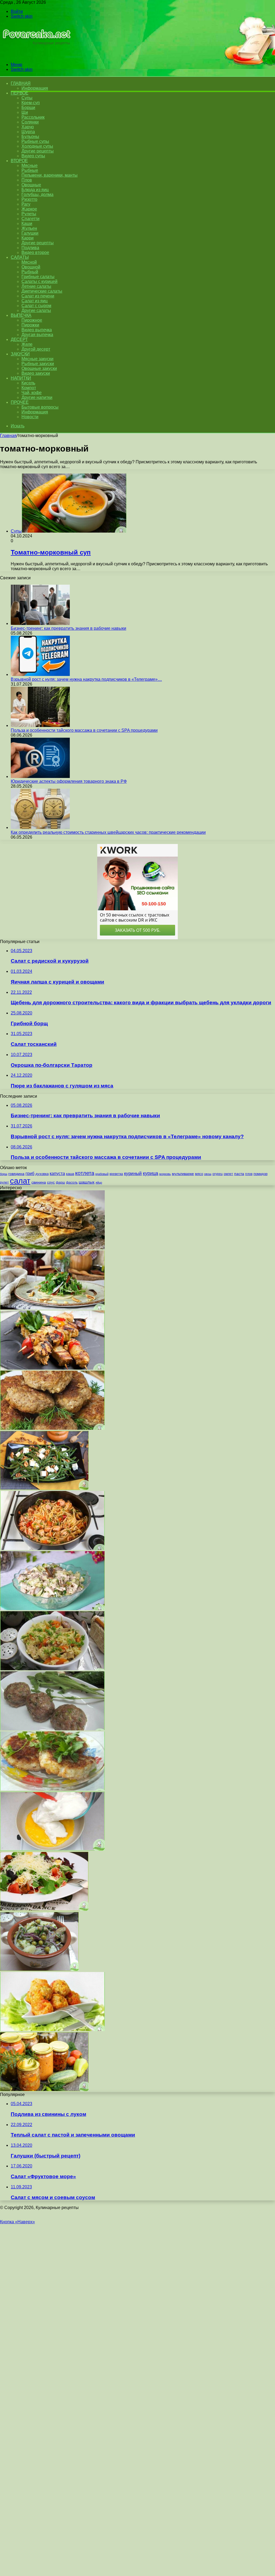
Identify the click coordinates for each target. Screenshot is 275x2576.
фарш (60, 1183)
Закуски (20, 354)
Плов (27, 180)
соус (51, 1182)
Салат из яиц (35, 301)
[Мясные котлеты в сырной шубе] (52, 1428)
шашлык (87, 1182)
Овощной (31, 267)
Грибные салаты (38, 277)
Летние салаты (36, 286)
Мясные (30, 165)
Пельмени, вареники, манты (50, 175)
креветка (116, 1174)
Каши (27, 223)
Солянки (30, 122)
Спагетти (30, 219)
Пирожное (32, 320)
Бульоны (30, 137)
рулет (4, 1182)
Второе (19, 161)
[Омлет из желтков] (52, 1849)
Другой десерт (36, 349)
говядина (16, 1174)
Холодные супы (37, 146)
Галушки (30, 233)
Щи (25, 112)
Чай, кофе (32, 393)
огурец (218, 1174)
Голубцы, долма (37, 194)
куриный (133, 1174)
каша (70, 1174)
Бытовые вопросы (40, 407)
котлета (85, 1173)
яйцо (99, 1183)
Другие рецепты (38, 151)
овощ (208, 1174)
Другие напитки (37, 397)
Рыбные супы (35, 141)
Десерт (19, 339)
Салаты (20, 257)
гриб (30, 1173)
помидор (260, 1174)
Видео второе (35, 252)
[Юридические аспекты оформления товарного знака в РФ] (40, 776)
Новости (30, 417)
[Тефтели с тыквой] (52, 2030)
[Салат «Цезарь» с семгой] (44, 1909)
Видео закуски (36, 373)
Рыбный (30, 272)
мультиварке (183, 1174)
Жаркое (29, 209)
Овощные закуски (39, 368)
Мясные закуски (37, 359)
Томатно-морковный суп (51, 552)
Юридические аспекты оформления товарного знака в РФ (69, 781)
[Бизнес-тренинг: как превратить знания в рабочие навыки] (40, 623)
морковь (165, 1174)
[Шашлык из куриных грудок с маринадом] (52, 1368)
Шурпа (28, 132)
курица (151, 1173)
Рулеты (29, 214)
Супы (27, 98)
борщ (4, 1174)
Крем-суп (31, 103)
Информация (35, 88)
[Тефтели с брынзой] (52, 1729)
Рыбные (30, 170)
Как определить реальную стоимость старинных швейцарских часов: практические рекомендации (108, 832)
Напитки (21, 378)
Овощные (31, 185)
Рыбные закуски (38, 364)
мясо (199, 1174)
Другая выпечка (37, 335)
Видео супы (33, 156)
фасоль (72, 1182)
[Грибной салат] (39, 1969)
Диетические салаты (42, 291)
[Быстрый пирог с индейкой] (52, 1248)
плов (249, 1174)
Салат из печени (38, 296)
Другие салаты (36, 310)
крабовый (102, 1174)
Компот (29, 388)
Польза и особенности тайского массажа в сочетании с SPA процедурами (84, 730)
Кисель (28, 383)
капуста (57, 1173)
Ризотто (29, 199)
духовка (42, 1174)
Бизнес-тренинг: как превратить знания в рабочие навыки (68, 628)
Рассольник (33, 117)
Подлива (30, 248)
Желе (27, 344)
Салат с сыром (36, 306)
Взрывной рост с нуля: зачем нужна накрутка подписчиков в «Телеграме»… (86, 679)
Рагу (26, 204)
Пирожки (30, 325)
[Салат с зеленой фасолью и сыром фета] (44, 1488)
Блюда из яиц (35, 190)
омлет (228, 1174)
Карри (28, 238)
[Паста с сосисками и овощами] (52, 1549)
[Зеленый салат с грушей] (52, 1308)
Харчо (28, 127)
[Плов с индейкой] (52, 1669)
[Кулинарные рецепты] (36, 55)
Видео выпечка (37, 330)
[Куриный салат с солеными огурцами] (52, 1609)
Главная (8, 436)
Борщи (28, 108)
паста (239, 1174)
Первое (19, 93)
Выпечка (21, 315)
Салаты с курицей (39, 281)
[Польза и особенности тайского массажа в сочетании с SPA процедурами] (40, 725)
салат (20, 1181)
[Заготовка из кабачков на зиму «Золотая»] (44, 2090)
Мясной (29, 262)
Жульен (29, 228)
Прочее (20, 402)
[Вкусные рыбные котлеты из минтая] (52, 1789)
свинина (39, 1182)
